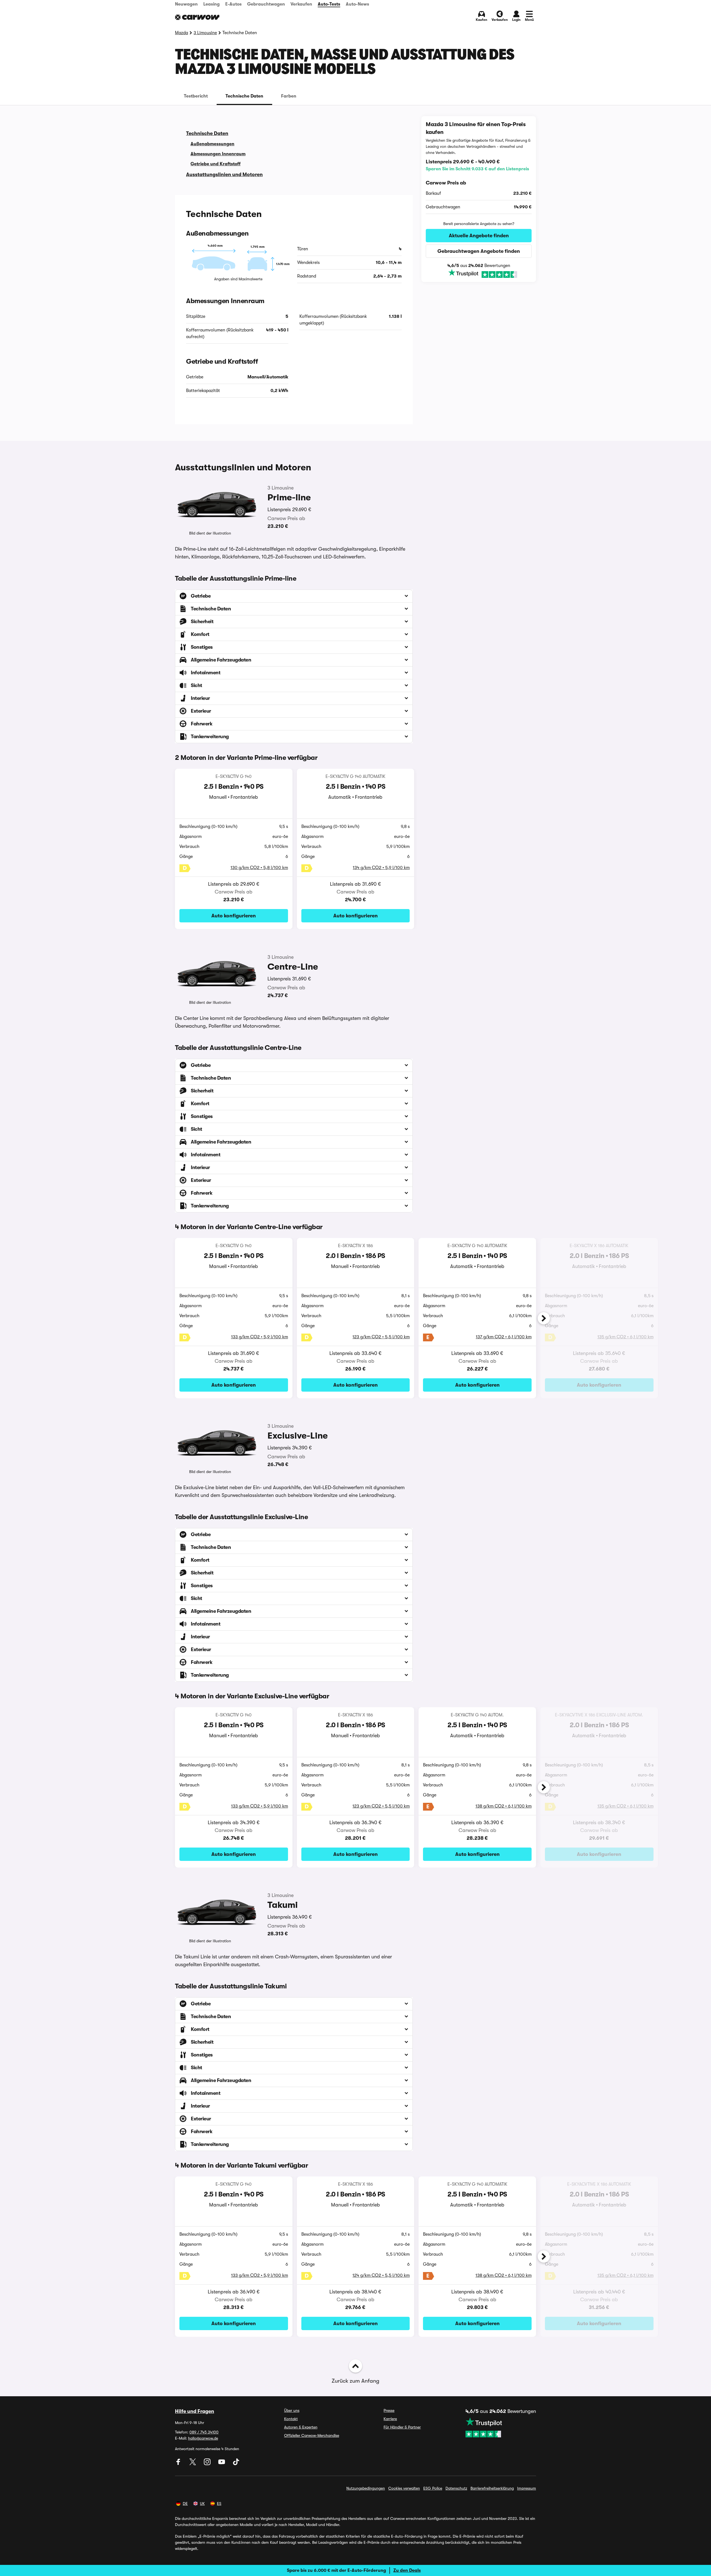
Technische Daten (244, 96)
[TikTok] (236, 2464)
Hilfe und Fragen (195, 2411)
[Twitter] (193, 2464)
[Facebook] (179, 2464)
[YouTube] (222, 2464)
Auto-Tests (329, 4)
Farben (289, 96)
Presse (389, 2410)
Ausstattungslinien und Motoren (224, 174)
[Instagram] (208, 2464)
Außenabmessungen (212, 144)
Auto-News (357, 4)
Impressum (527, 2488)
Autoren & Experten (301, 2427)
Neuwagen (186, 4)
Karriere (390, 2419)
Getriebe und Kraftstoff (216, 164)
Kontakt (291, 2419)
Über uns (292, 2410)
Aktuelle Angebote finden (479, 236)
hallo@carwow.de (203, 2438)
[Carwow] (197, 17)
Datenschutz (456, 2488)
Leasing (211, 4)
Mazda (181, 33)
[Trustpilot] (479, 274)
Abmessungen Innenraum (218, 154)
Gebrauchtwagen (266, 4)
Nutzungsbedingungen (366, 2488)
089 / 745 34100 (204, 2432)
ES (219, 2503)
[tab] (196, 96)
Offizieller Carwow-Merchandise (312, 2435)
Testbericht (196, 96)
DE (185, 2503)
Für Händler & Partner (402, 2427)
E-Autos (233, 4)
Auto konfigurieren (234, 916)
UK (202, 2503)
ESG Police (433, 2488)
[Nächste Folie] (544, 1318)
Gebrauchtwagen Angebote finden (479, 251)
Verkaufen (301, 4)
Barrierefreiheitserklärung (492, 2488)
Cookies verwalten (404, 2488)
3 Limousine (205, 33)
